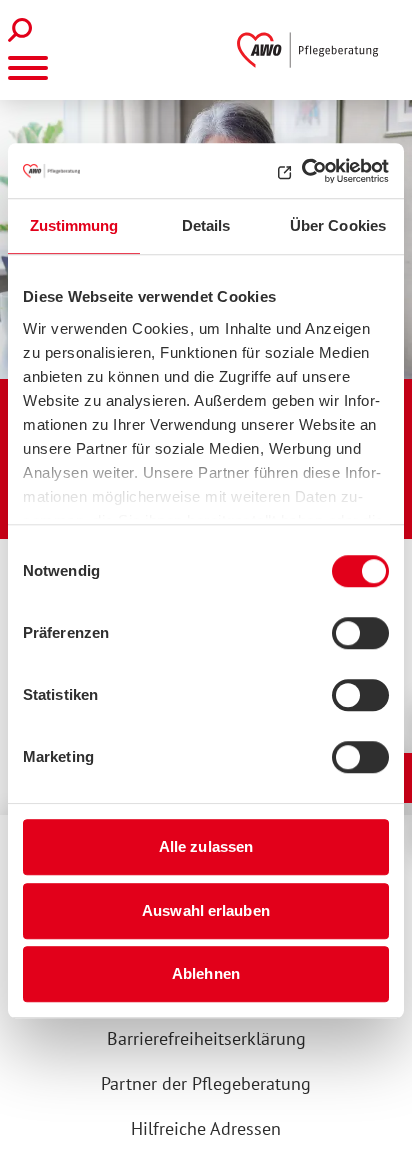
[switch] (360, 633)
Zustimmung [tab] (74, 225)
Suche (25, 30)
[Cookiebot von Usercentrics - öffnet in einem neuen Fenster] (301, 171)
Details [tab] (206, 225)
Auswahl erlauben (206, 910)
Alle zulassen (206, 846)
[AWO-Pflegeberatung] (312, 50)
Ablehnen (206, 973)
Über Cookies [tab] (338, 225)
